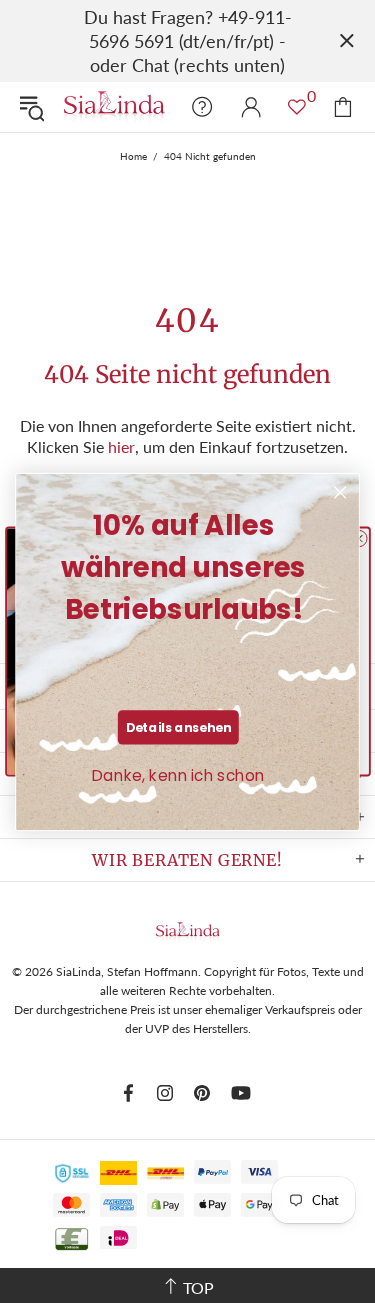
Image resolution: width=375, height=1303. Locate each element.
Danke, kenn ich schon (178, 775)
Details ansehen (179, 727)
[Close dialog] (340, 492)
